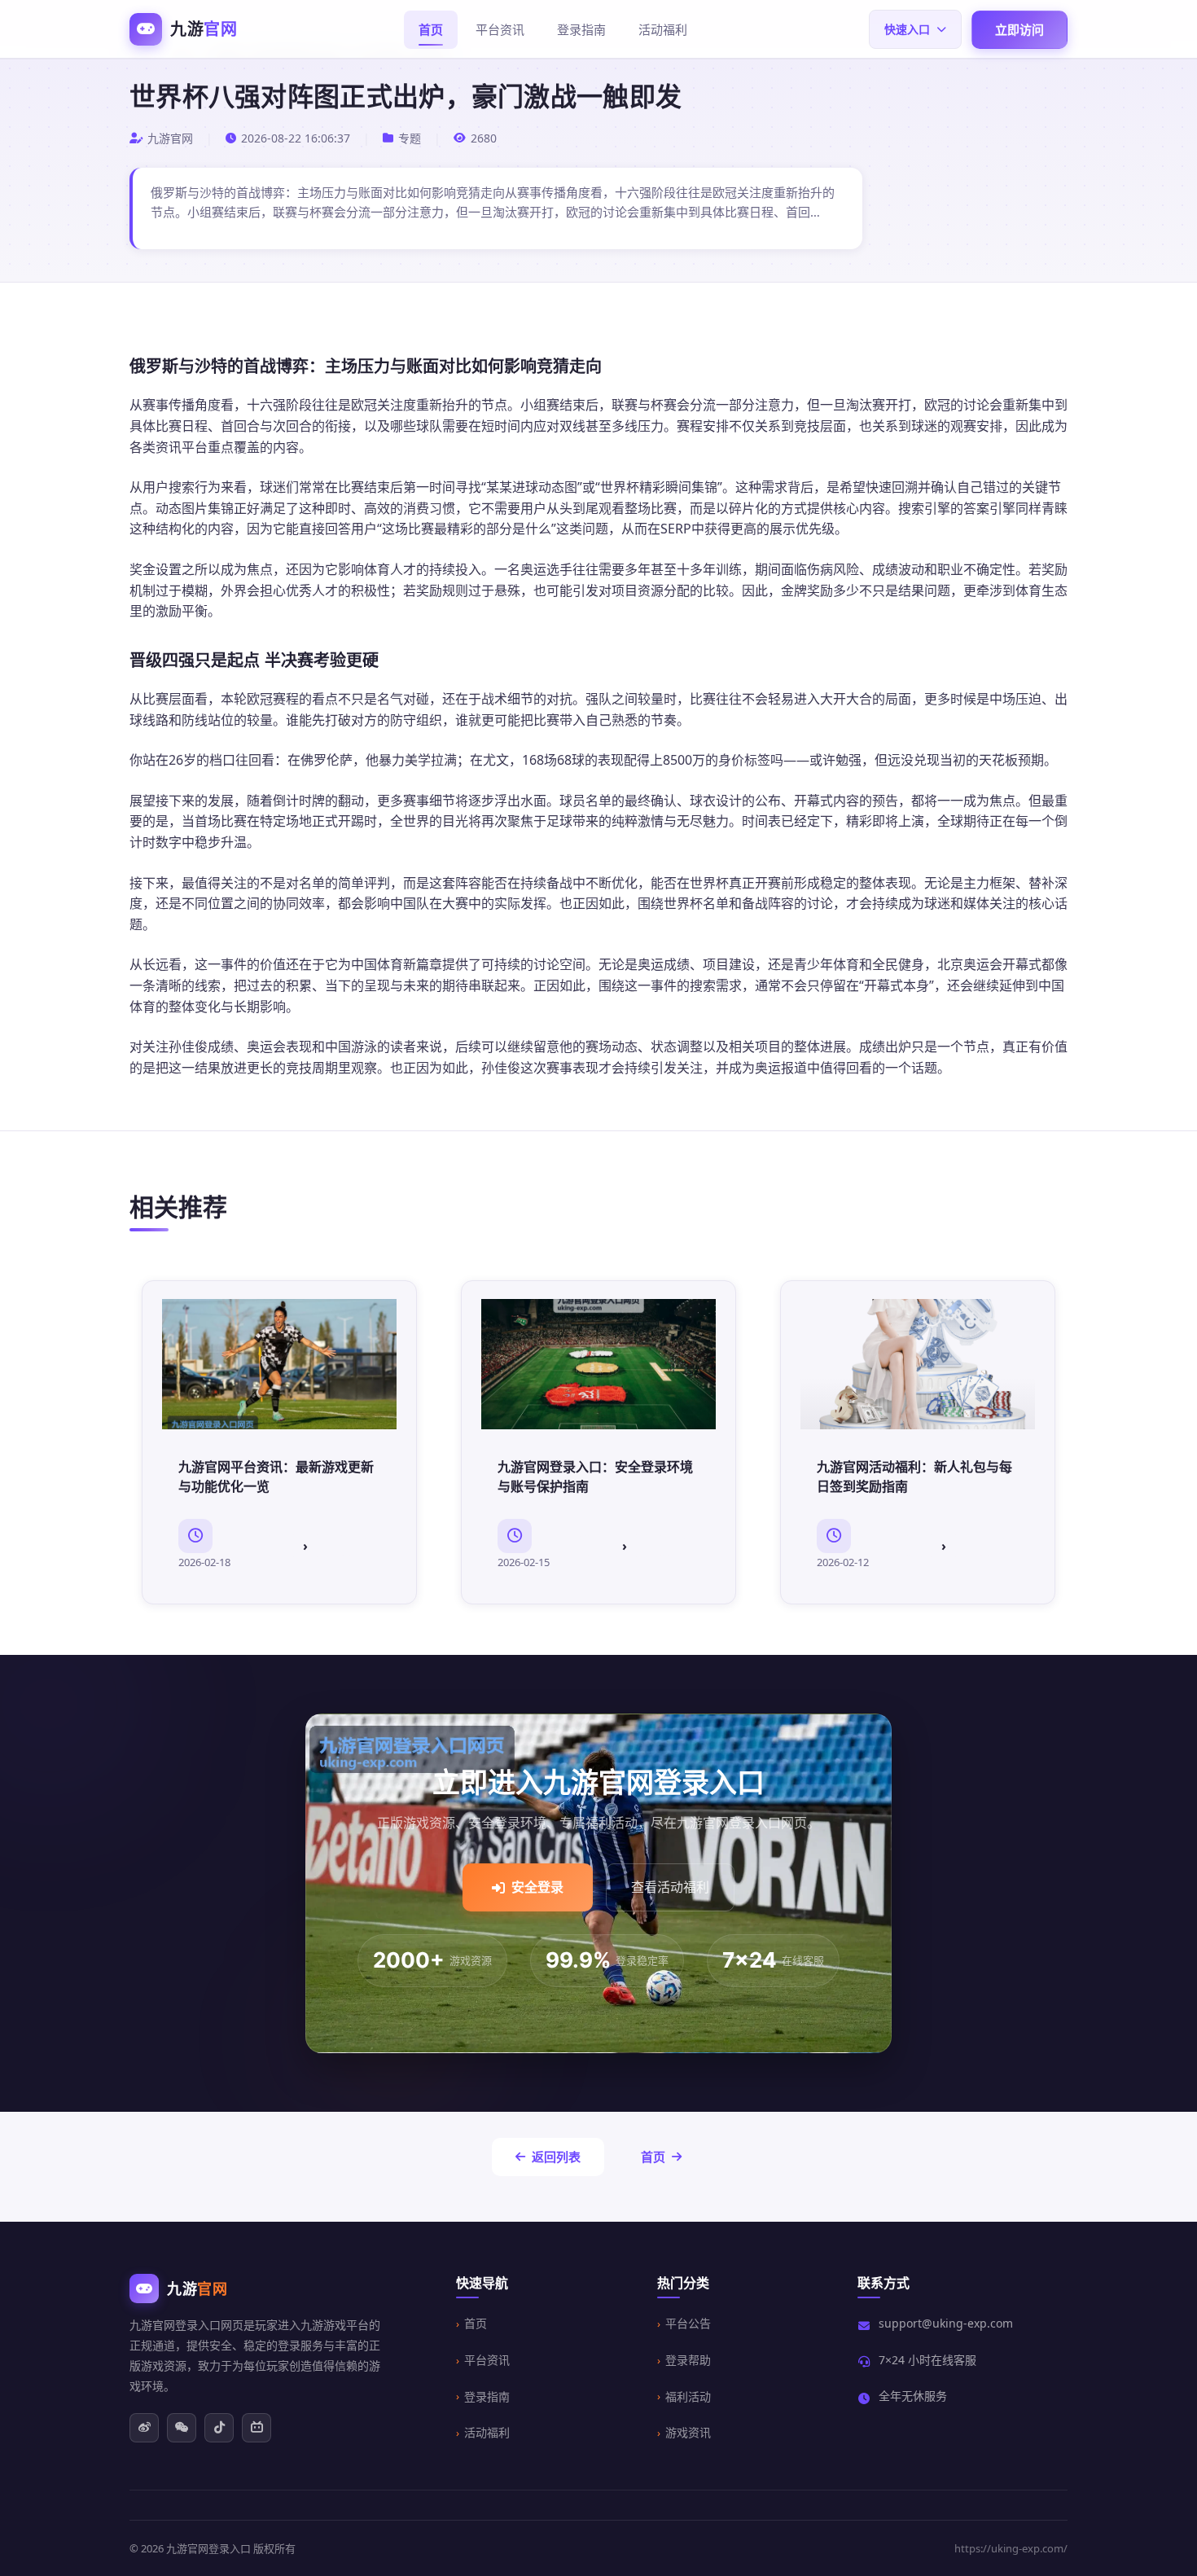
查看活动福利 (670, 1887)
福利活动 (688, 2396)
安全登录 (537, 1887)
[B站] (256, 2428)
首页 (431, 29)
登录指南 (581, 29)
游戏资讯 (688, 2432)
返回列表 (556, 2157)
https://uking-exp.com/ (1011, 2548)
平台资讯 (500, 29)
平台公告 (688, 2323)
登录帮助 (688, 2360)
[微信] (182, 2428)
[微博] (144, 2428)
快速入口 (907, 29)
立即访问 (1019, 29)
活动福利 (663, 29)
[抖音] (219, 2428)
